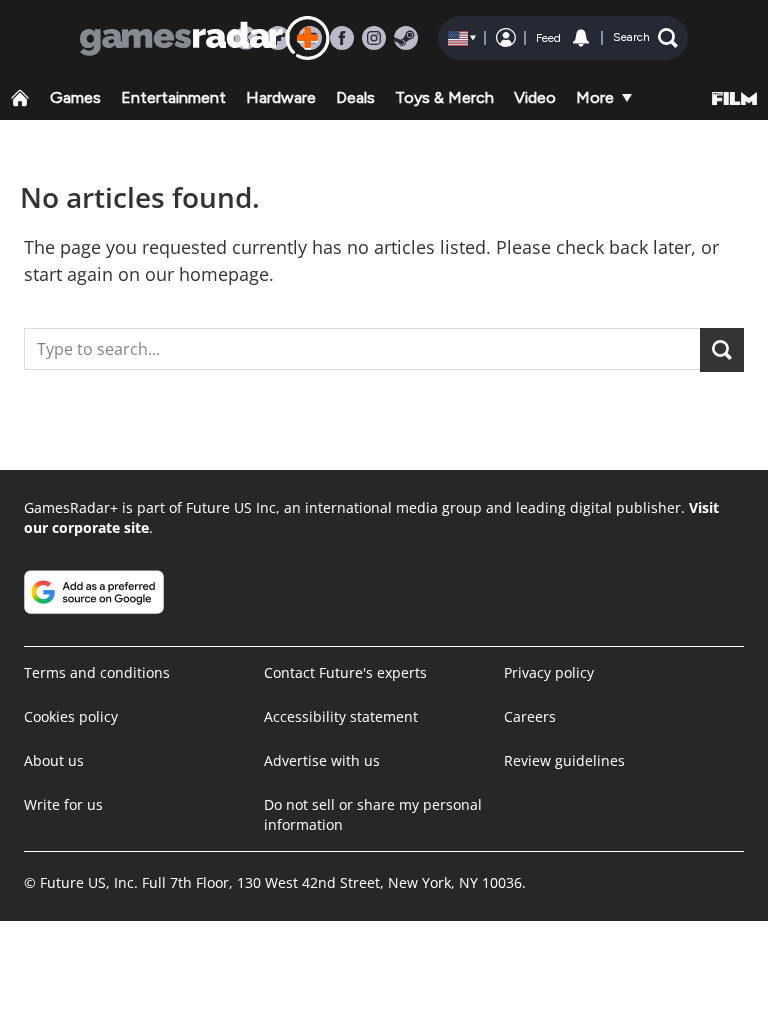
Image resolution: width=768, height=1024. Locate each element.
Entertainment (173, 97)
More (595, 97)
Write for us (63, 804)
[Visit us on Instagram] (374, 38)
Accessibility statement (341, 716)
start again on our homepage (146, 274)
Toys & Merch (444, 97)
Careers (530, 716)
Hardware (281, 97)
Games (75, 97)
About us (54, 760)
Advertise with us (322, 760)
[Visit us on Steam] (406, 38)
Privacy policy (549, 672)
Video (535, 97)
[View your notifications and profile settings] (581, 38)
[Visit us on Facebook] (342, 38)
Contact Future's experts (345, 672)
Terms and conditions (97, 672)
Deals (355, 97)
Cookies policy (71, 716)
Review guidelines (564, 760)
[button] (645, 38)
